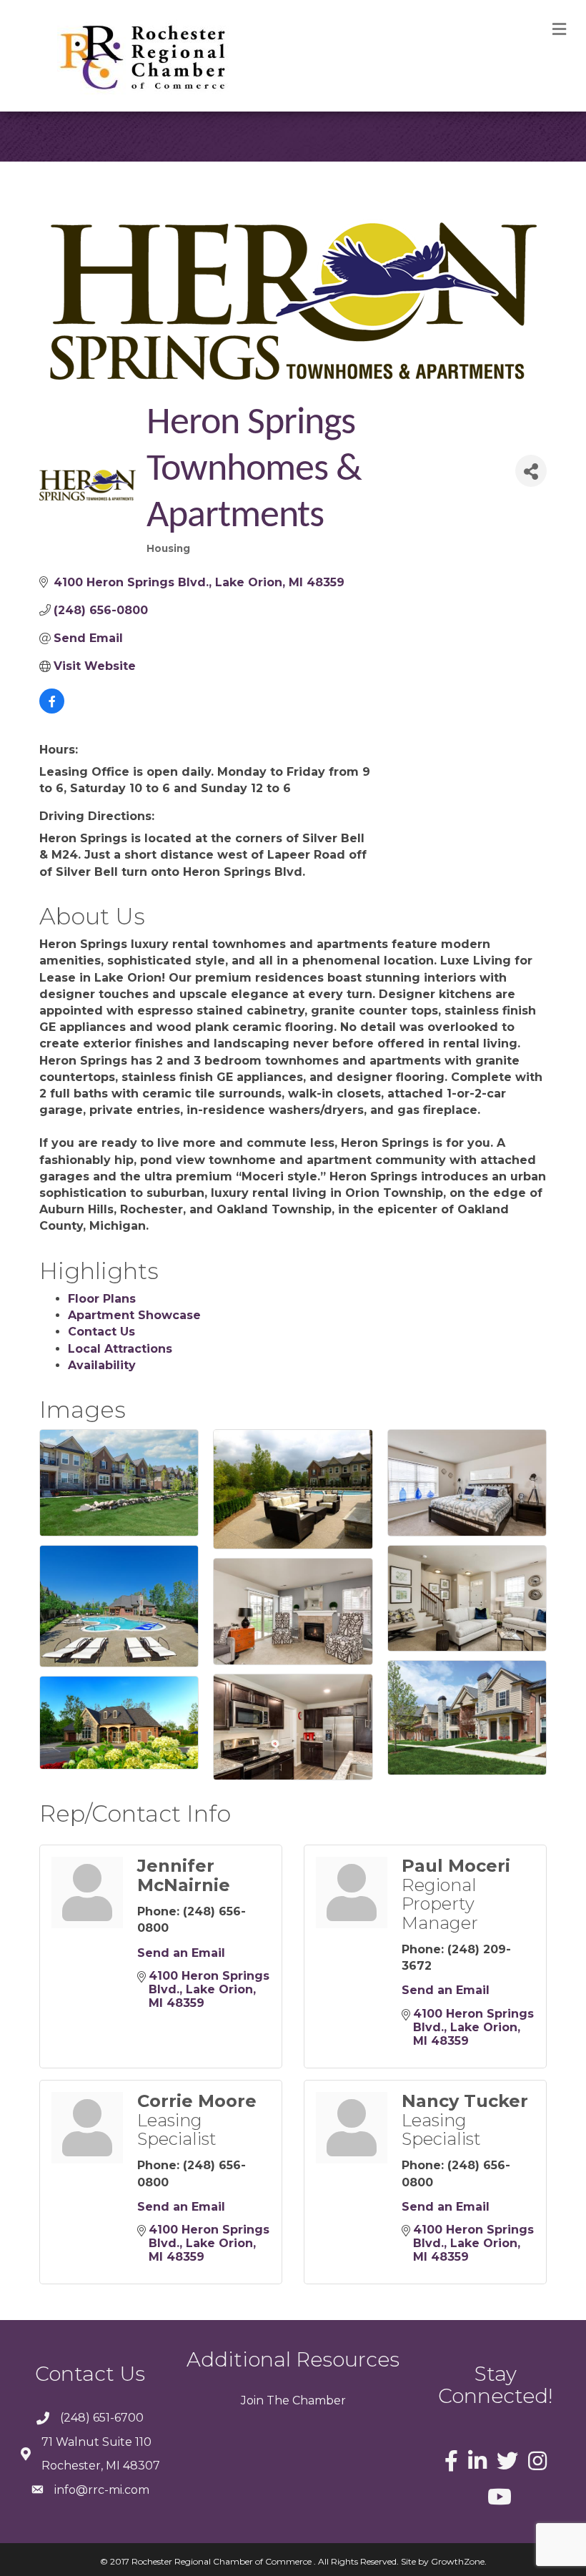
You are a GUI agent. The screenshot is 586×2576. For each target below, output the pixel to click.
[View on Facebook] (52, 710)
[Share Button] (531, 471)
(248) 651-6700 (102, 2418)
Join (252, 2400)
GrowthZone (458, 2561)
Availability (102, 1365)
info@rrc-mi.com (102, 2490)
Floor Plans (102, 1299)
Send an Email (181, 1953)
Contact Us (101, 1332)
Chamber (318, 2400)
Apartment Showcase (134, 1315)
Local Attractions (120, 1349)
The (277, 2400)
